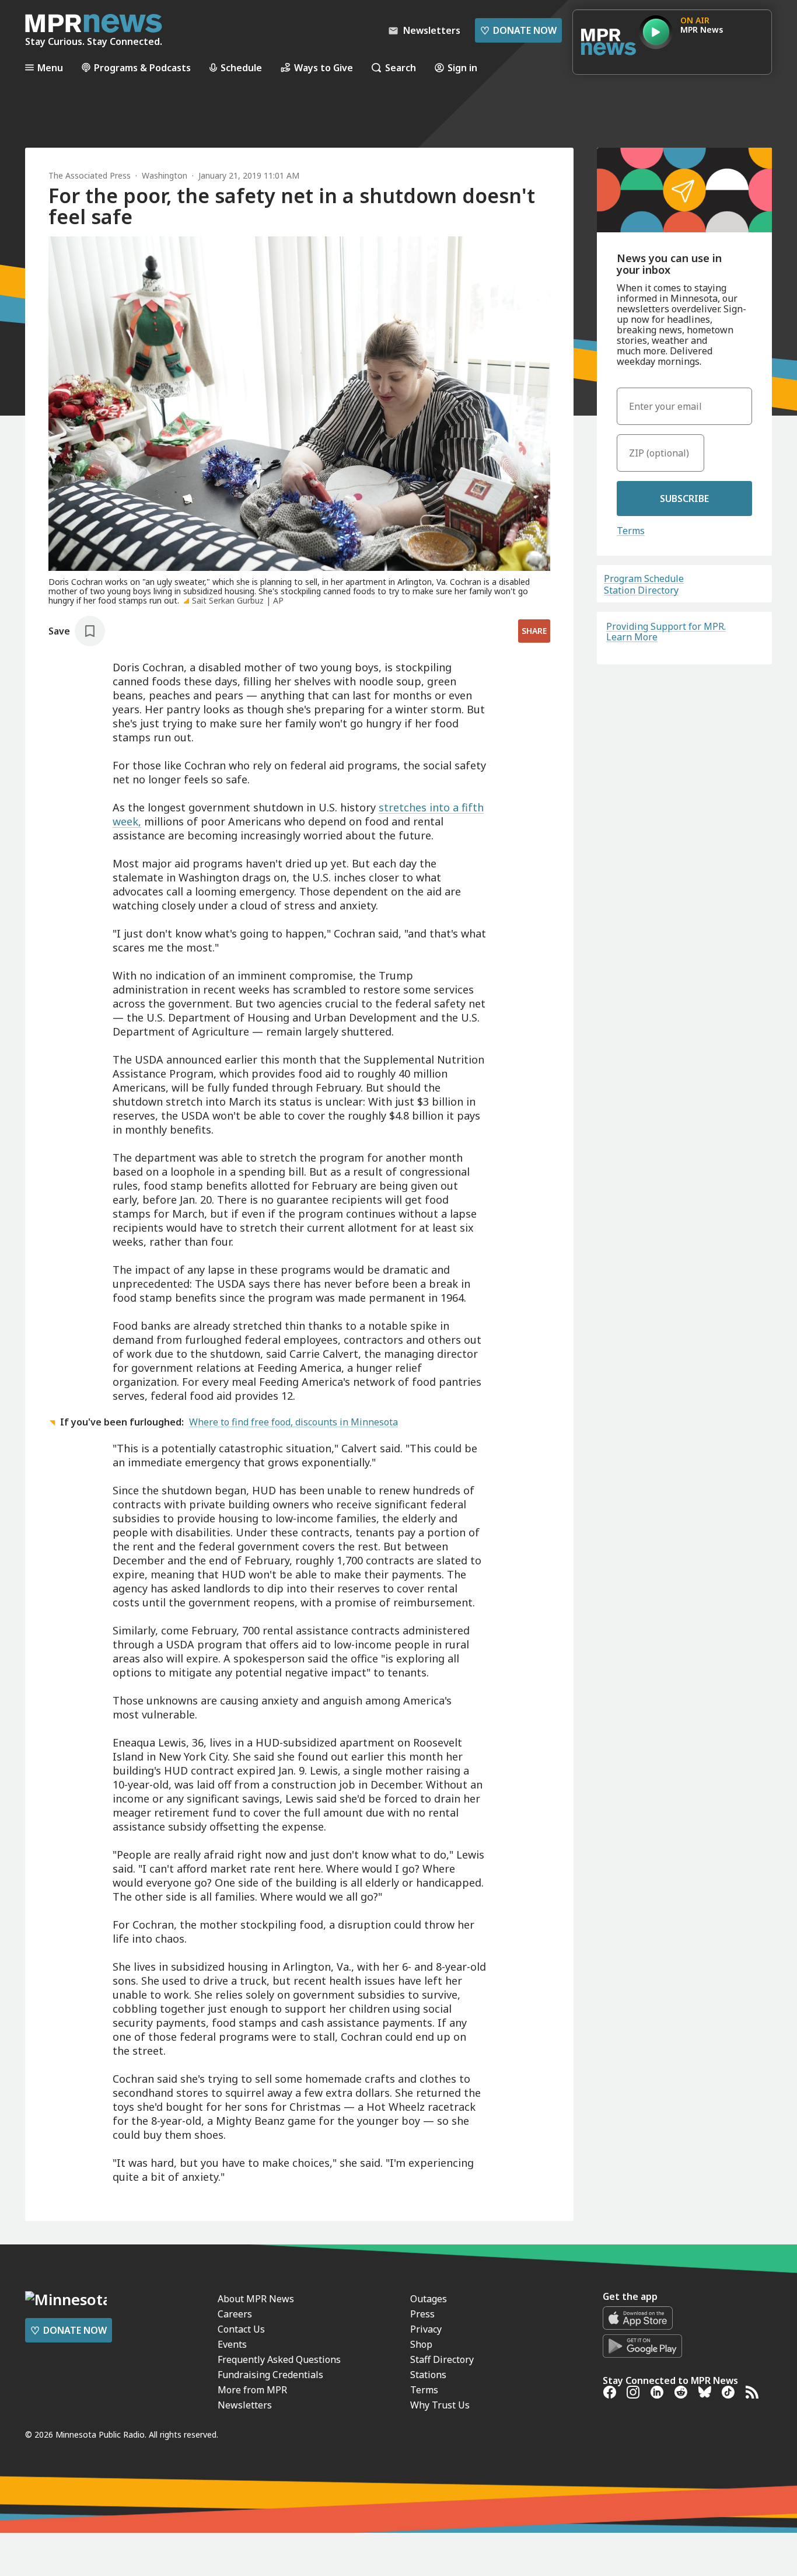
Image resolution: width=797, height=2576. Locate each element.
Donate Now (518, 30)
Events (232, 2344)
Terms (631, 531)
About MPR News (256, 2299)
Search (401, 67)
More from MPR (252, 2390)
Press (422, 2314)
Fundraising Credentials (270, 2375)
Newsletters (245, 2405)
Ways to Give (324, 67)
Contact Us (241, 2329)
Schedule (241, 67)
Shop (421, 2344)
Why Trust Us (440, 2405)
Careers (235, 2314)
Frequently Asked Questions (279, 2359)
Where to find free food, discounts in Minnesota (293, 1422)
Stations (428, 2375)
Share (534, 631)
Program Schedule (644, 578)
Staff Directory (442, 2359)
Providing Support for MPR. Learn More (666, 632)
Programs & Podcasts (142, 67)
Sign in (462, 67)
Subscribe (684, 499)
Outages (429, 2299)
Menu (50, 67)
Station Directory (641, 590)
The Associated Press (90, 175)
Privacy (426, 2329)
